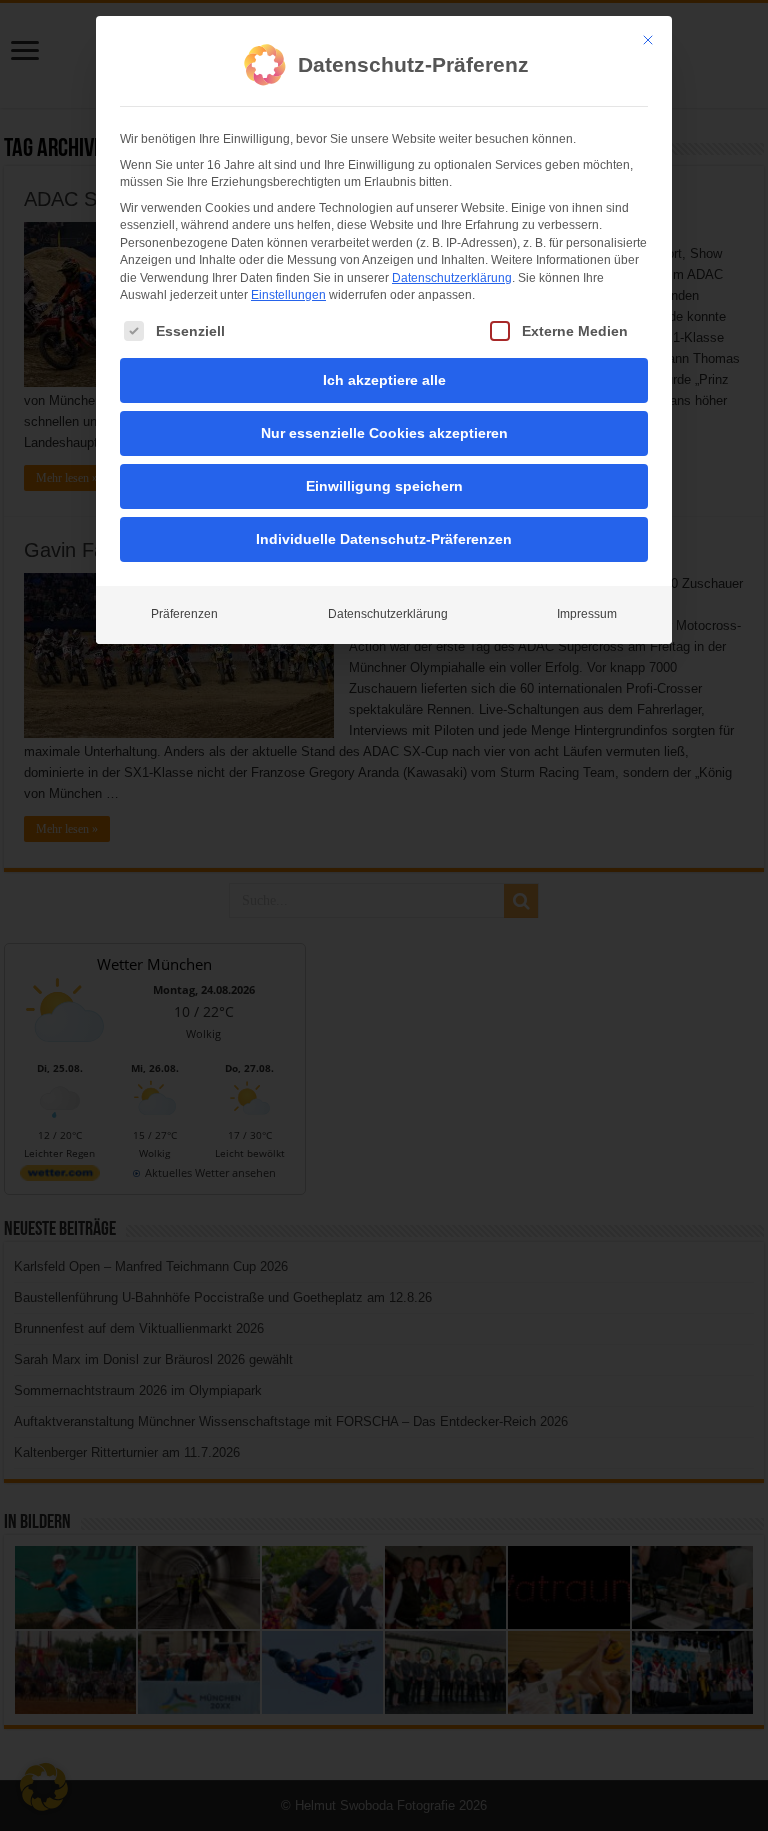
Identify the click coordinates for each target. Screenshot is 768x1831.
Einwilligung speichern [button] (384, 486)
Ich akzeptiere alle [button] (384, 380)
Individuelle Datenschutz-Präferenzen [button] (384, 539)
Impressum (587, 614)
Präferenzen (184, 614)
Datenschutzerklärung (452, 278)
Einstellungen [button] (288, 295)
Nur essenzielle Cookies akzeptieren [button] (384, 433)
